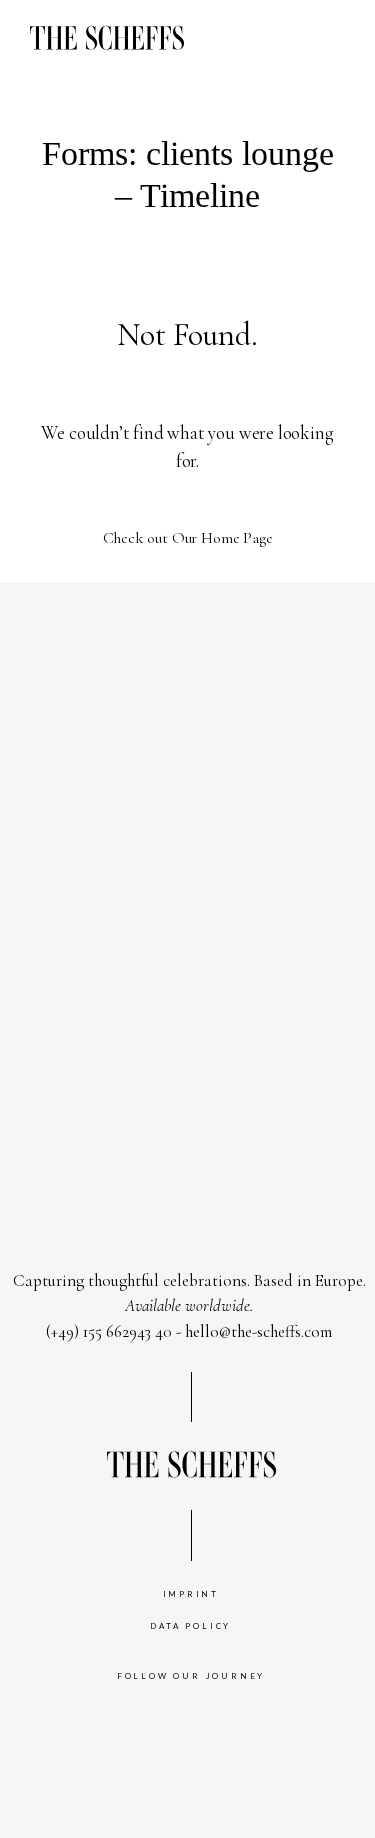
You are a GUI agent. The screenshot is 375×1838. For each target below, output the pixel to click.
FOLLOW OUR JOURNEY (191, 1676)
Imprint (191, 1594)
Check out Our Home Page (188, 538)
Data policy (190, 1626)
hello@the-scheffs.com (258, 1331)
